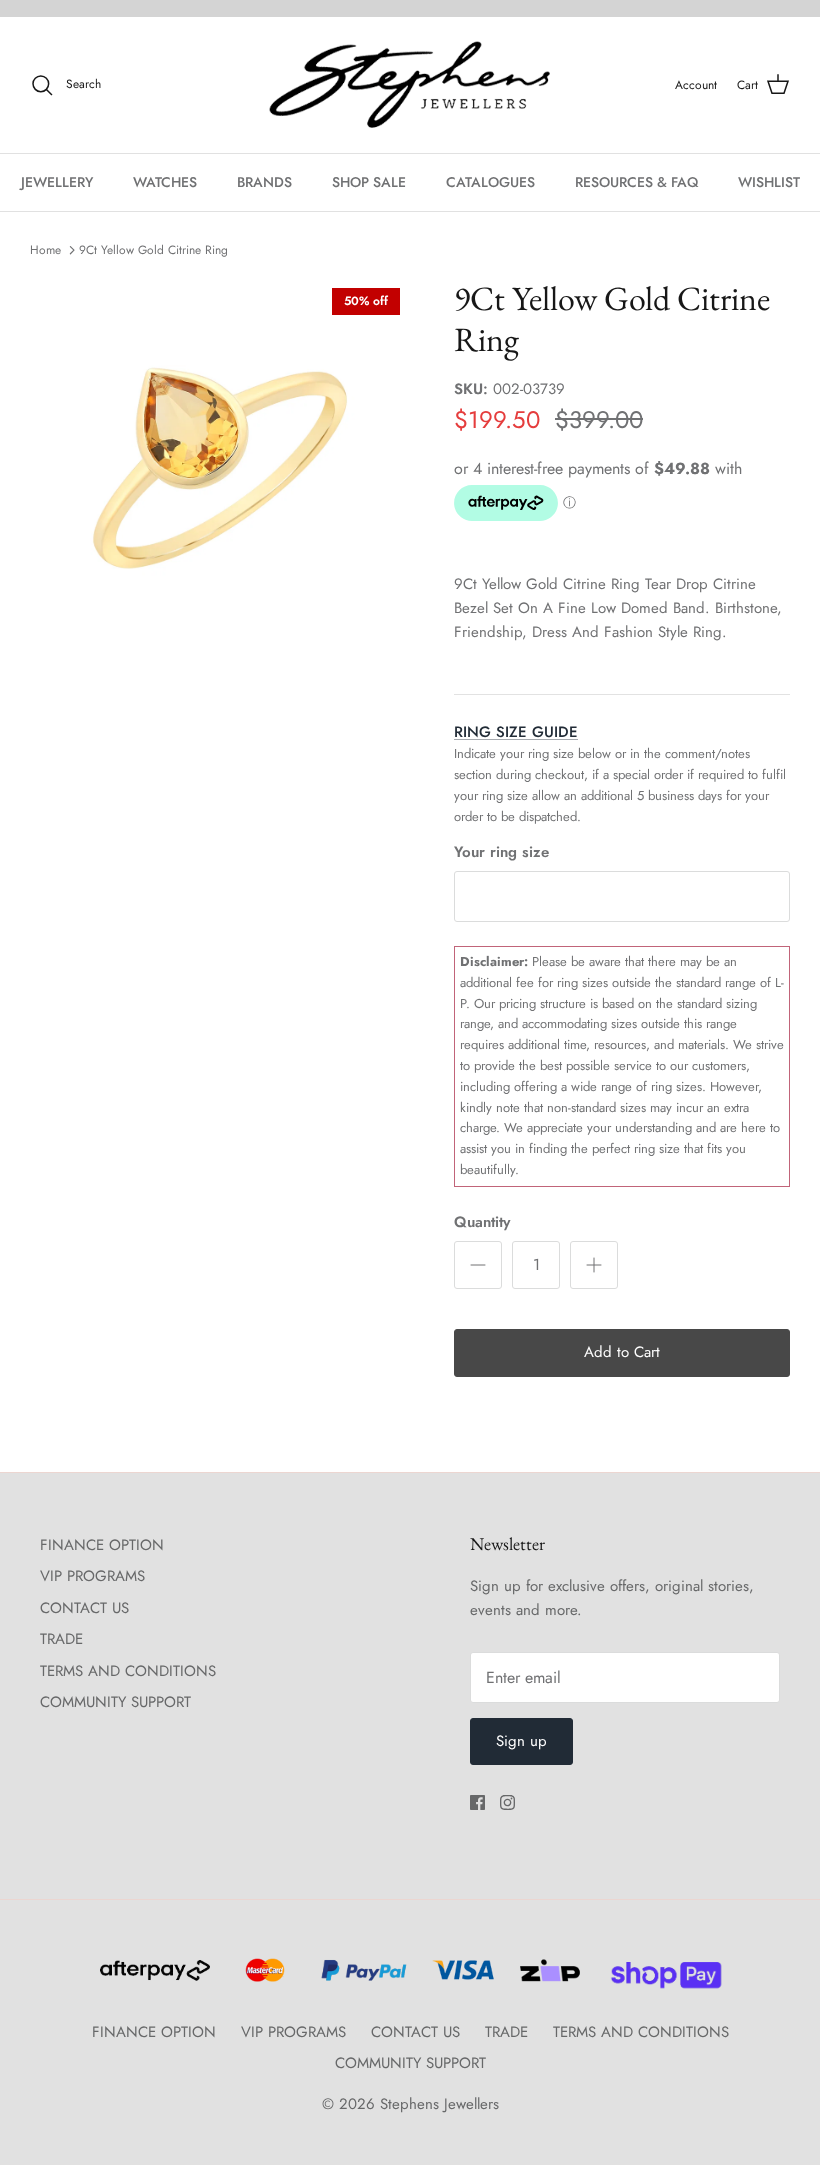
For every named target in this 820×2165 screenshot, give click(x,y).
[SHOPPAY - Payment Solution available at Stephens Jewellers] (658, 1979)
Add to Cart (622, 1352)
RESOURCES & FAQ (636, 182)
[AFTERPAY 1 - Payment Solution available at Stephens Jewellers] (153, 1979)
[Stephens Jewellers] (410, 85)
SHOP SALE (369, 182)
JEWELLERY (57, 182)
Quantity (482, 1222)
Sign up (521, 1741)
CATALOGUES (490, 182)
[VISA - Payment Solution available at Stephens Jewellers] (460, 1979)
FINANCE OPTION (102, 1545)
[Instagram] (507, 1802)
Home (45, 250)
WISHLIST (769, 182)
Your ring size (501, 852)
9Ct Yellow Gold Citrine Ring (153, 250)
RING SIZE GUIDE (516, 732)
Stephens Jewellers (439, 2104)
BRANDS (264, 182)
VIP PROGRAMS (92, 1576)
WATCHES (165, 182)
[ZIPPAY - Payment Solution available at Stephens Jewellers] (547, 1979)
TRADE (61, 1639)
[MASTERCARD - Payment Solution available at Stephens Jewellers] (262, 1979)
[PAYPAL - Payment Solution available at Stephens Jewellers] (361, 1979)
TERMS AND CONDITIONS (128, 1671)
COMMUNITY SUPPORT (115, 1702)
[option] (220, 468)
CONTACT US (84, 1608)
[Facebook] (477, 1802)
